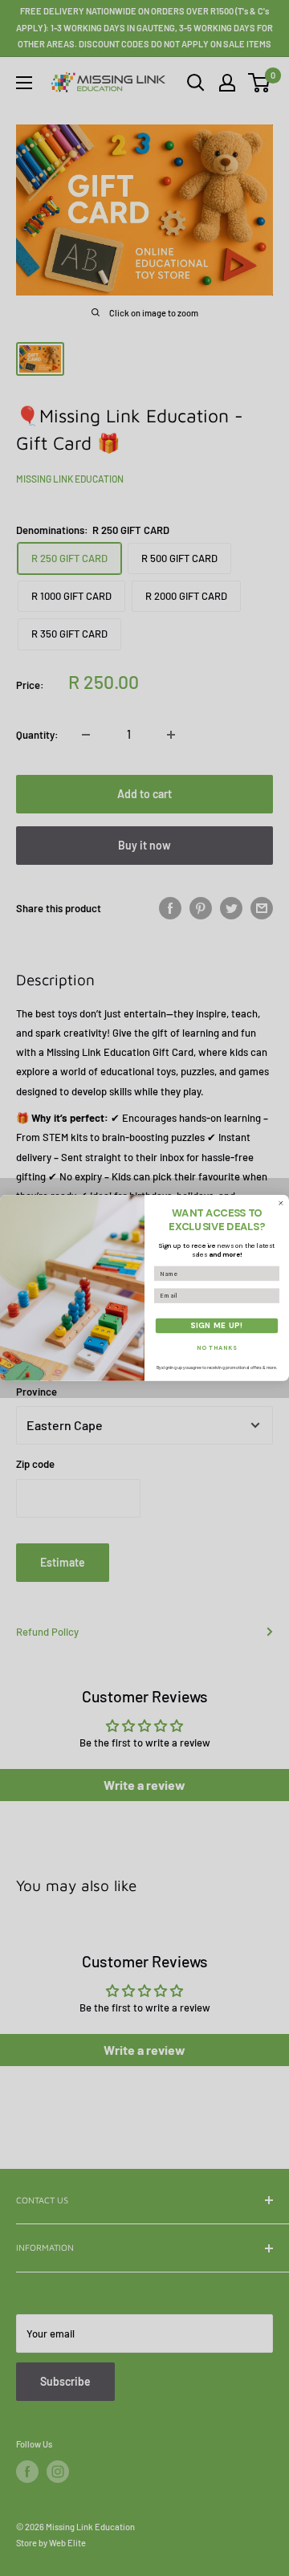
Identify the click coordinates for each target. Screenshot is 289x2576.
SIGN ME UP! (217, 1325)
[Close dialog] (281, 1203)
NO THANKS (217, 1348)
